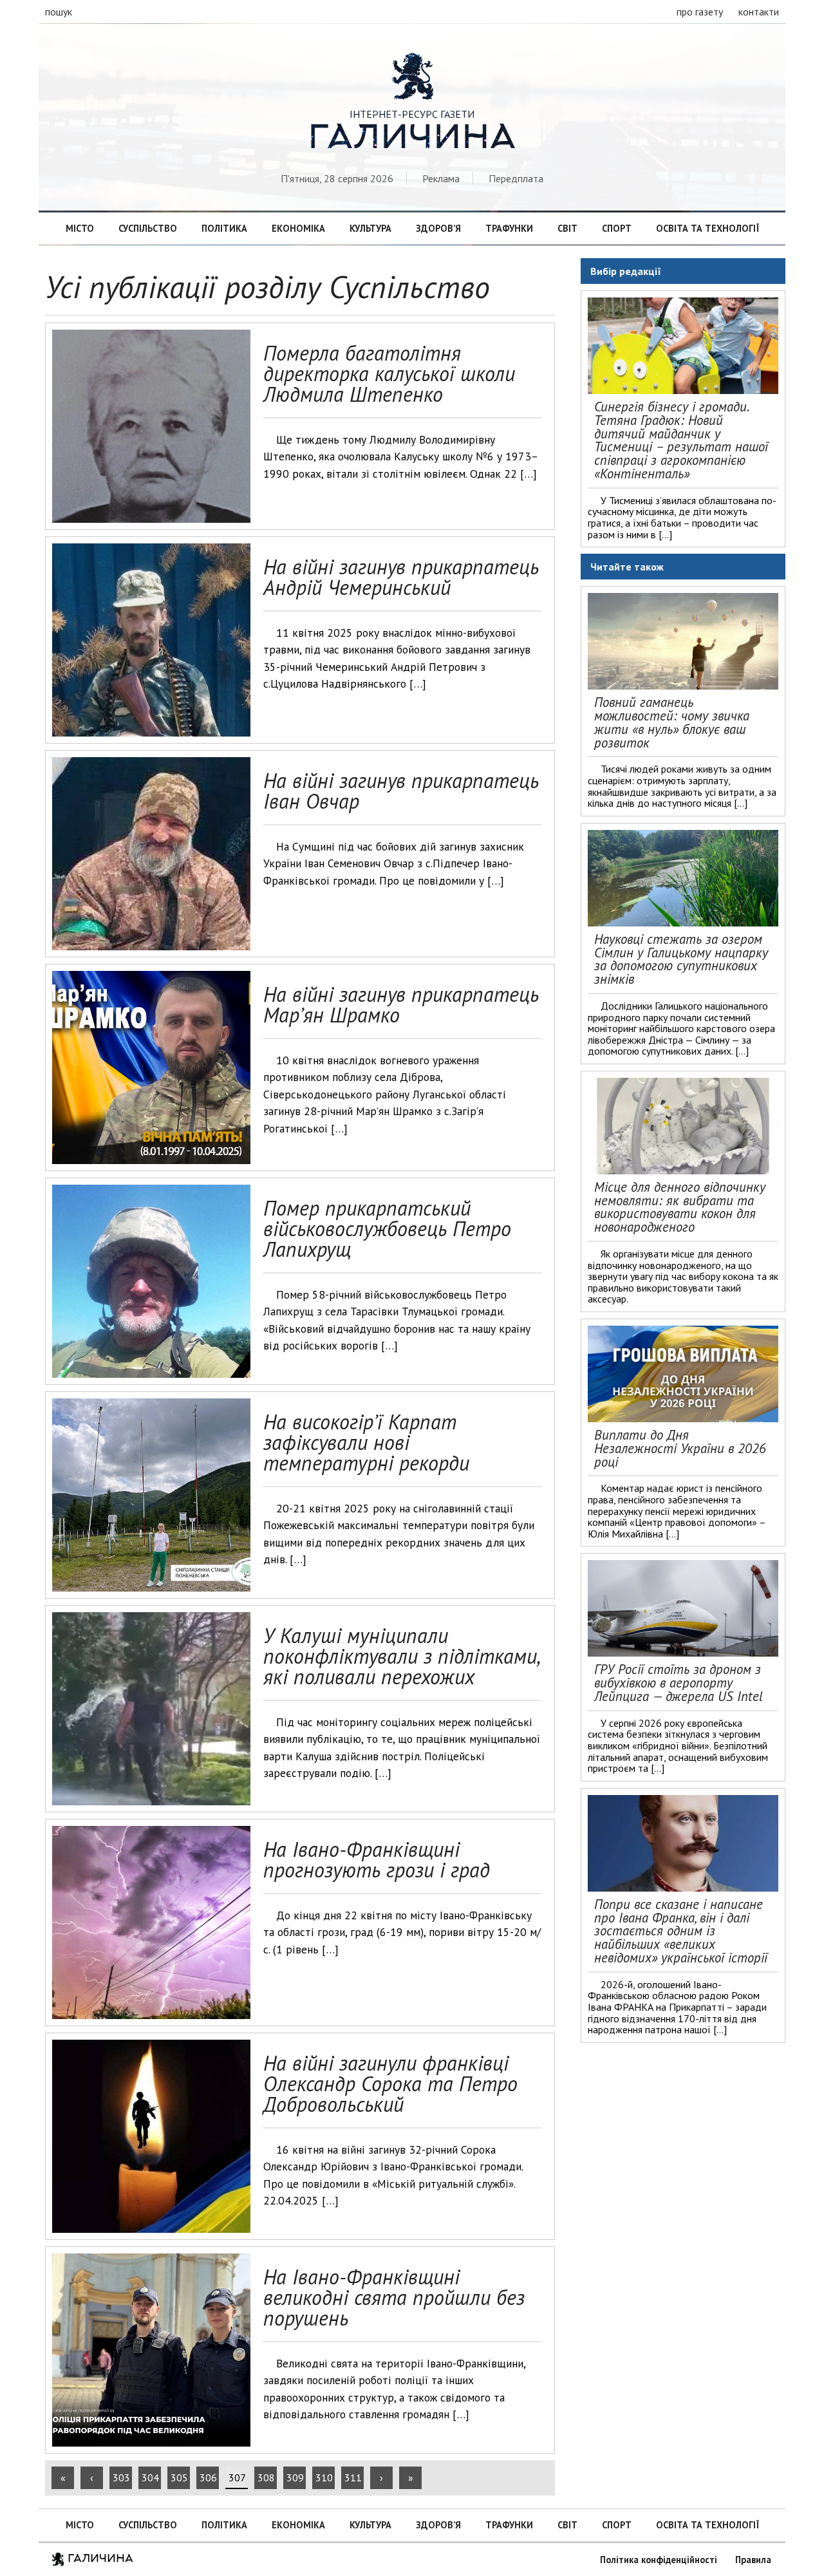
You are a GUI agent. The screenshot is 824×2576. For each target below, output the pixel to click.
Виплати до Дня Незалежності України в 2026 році (680, 1448)
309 (295, 2477)
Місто (80, 228)
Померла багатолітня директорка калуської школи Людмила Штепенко (389, 373)
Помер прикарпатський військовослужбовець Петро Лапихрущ (387, 1228)
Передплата (516, 178)
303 (121, 2477)
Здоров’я (438, 228)
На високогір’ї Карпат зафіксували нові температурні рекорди (366, 1442)
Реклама (441, 178)
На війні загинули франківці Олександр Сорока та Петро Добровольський (390, 2083)
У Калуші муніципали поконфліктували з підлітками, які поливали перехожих (401, 1656)
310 (324, 2477)
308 (266, 2477)
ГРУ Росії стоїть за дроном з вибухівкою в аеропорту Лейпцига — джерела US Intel (679, 1683)
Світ (567, 228)
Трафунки (509, 228)
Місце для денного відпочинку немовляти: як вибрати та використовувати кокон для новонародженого (680, 1207)
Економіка (298, 228)
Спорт (617, 228)
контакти (759, 12)
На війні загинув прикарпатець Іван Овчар (401, 791)
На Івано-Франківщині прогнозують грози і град (377, 1859)
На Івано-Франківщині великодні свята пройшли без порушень (394, 2297)
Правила (753, 2560)
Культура (370, 228)
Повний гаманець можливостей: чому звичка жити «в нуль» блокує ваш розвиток (672, 722)
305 (179, 2477)
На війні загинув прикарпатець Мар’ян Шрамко (401, 1004)
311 (353, 2477)
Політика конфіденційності (659, 2560)
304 (150, 2477)
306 (208, 2477)
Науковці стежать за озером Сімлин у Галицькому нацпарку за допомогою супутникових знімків (681, 959)
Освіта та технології (707, 228)
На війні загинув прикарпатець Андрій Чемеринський (401, 577)
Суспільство (148, 228)
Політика (224, 228)
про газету (700, 12)
